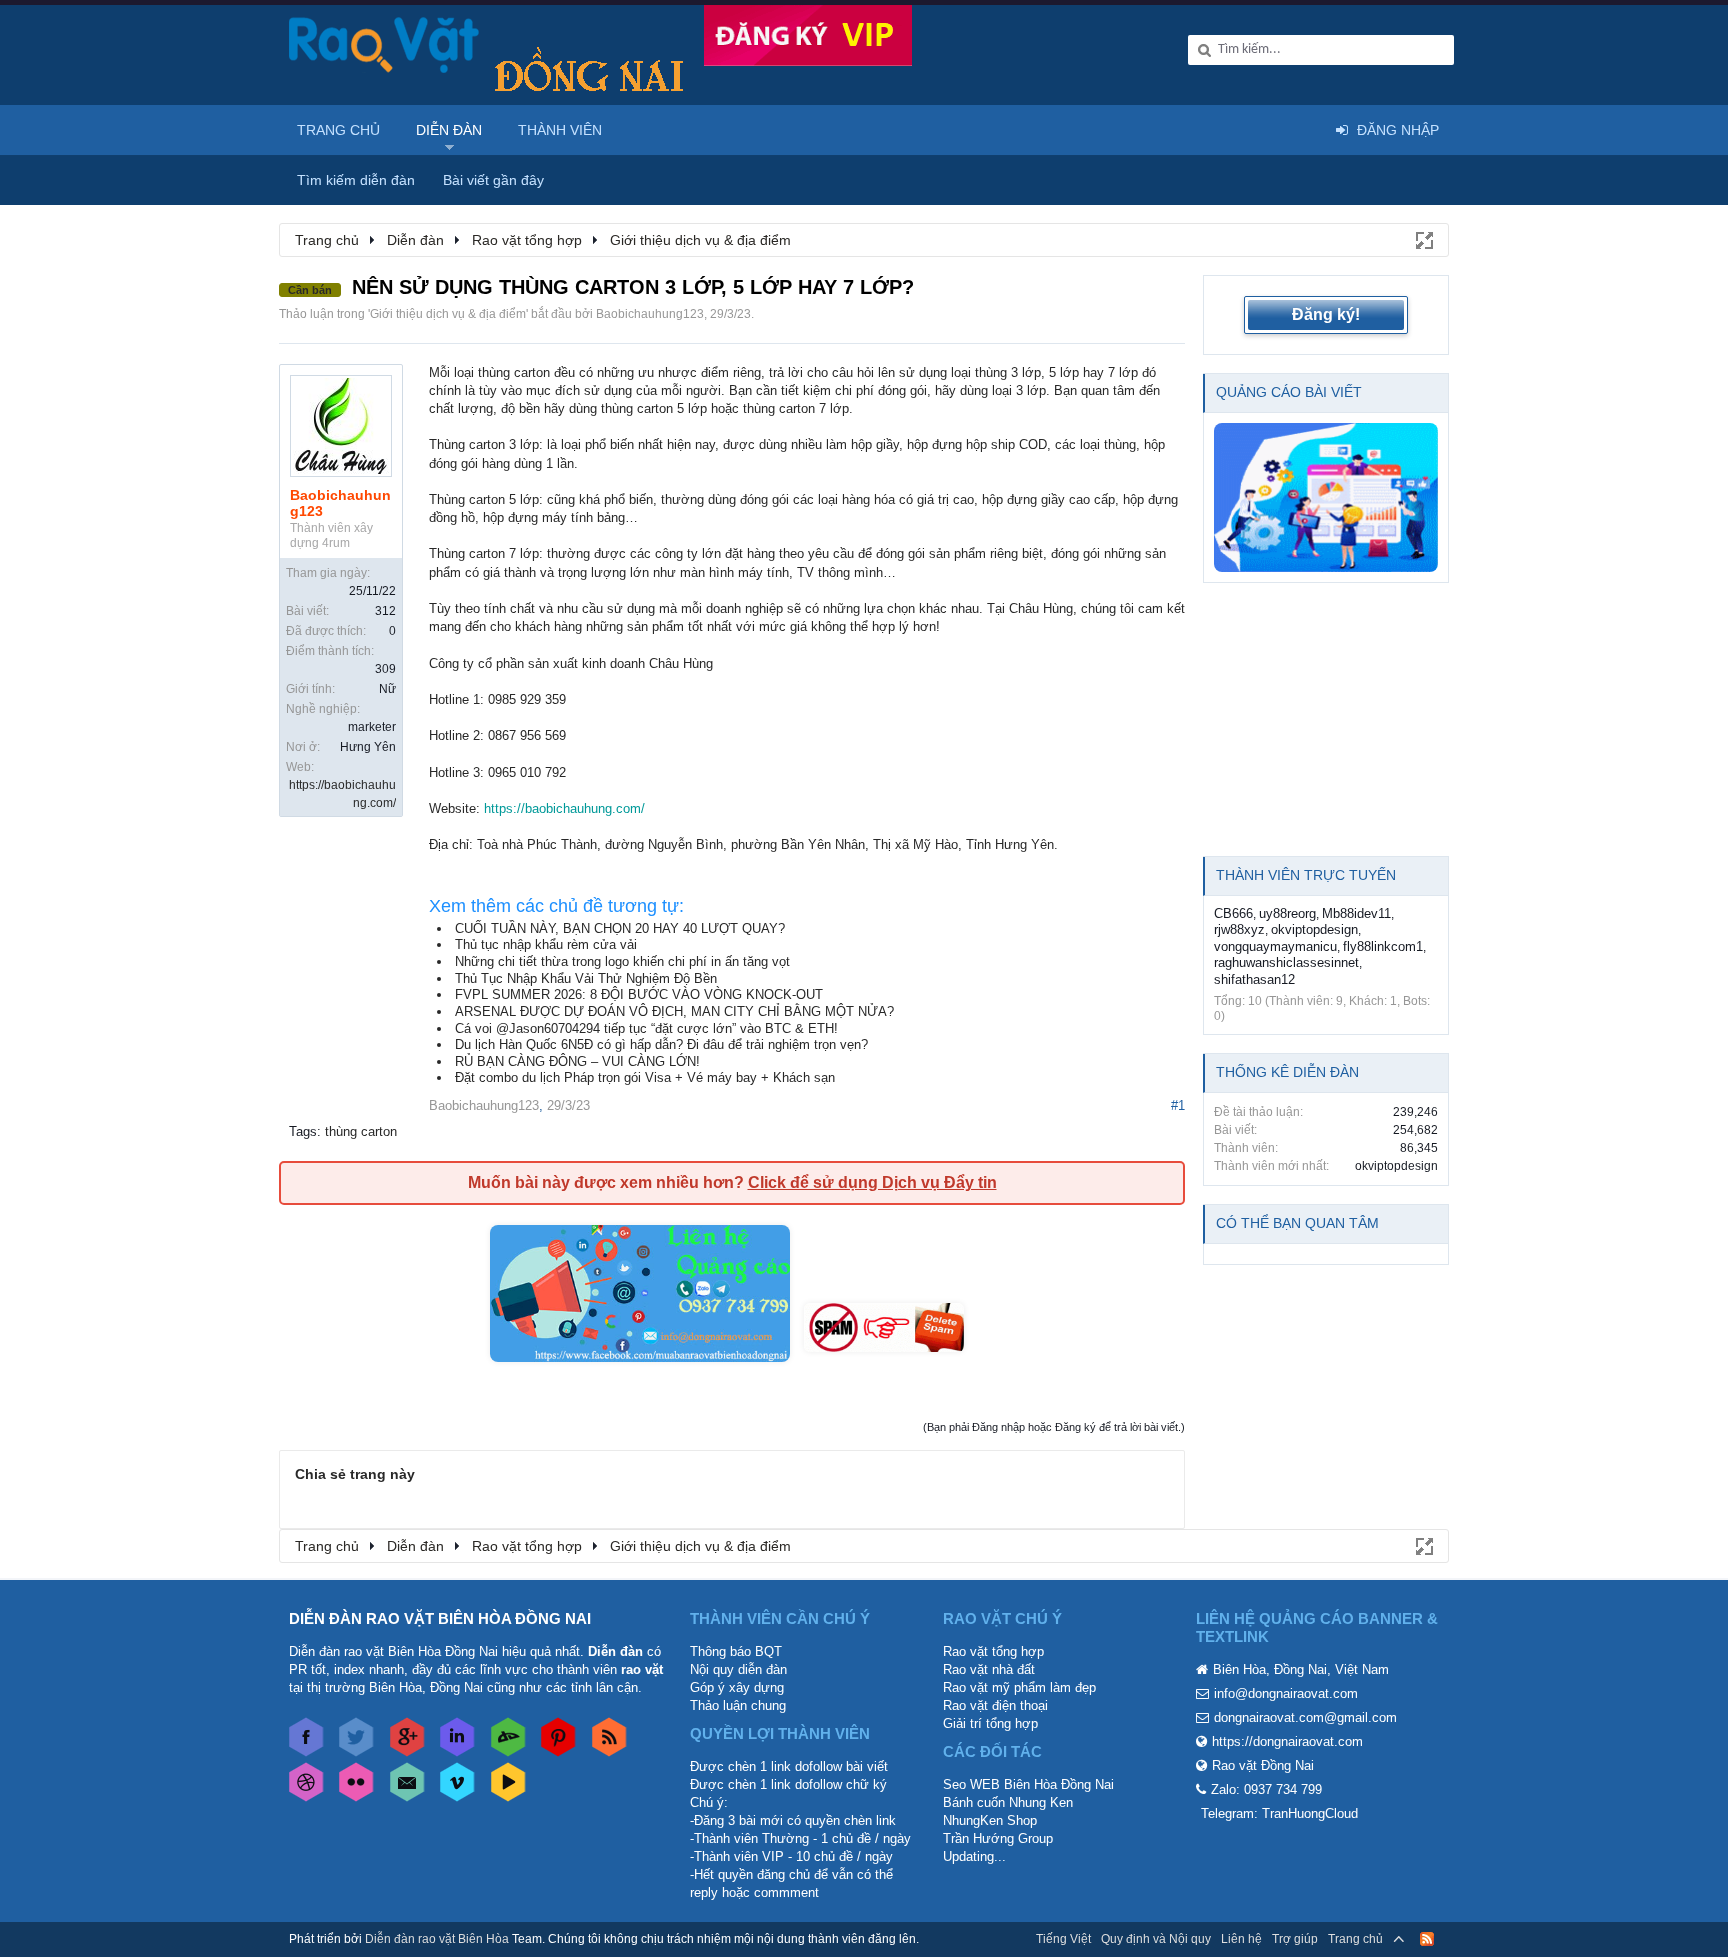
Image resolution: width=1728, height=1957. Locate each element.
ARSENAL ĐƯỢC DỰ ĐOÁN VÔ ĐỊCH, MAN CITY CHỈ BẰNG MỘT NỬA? (674, 1011)
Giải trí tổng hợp (990, 1723)
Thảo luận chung (738, 1705)
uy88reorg (1287, 913)
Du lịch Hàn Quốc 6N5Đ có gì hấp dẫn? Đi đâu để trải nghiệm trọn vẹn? (661, 1044)
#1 (1178, 1105)
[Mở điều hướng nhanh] (1423, 239)
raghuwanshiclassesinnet (1286, 962)
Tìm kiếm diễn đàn (356, 180)
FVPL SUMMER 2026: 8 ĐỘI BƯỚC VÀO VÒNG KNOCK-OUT (639, 994)
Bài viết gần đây (493, 180)
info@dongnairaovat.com (1286, 1693)
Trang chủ (338, 130)
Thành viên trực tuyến (1306, 875)
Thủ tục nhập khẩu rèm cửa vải (546, 944)
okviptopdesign (1314, 929)
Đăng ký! (1326, 314)
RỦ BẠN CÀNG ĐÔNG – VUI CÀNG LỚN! (577, 1061)
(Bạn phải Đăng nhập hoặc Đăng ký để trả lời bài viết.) (1054, 1427)
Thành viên (560, 130)
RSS (1427, 1939)
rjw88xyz (1239, 929)
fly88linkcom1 (1383, 946)
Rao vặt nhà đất (989, 1669)
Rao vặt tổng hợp (993, 1651)
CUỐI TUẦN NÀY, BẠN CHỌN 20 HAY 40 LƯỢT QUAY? (620, 928)
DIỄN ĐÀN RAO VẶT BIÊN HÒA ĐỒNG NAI (440, 1618)
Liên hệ (1241, 1939)
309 (385, 669)
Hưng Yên (368, 747)
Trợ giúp (1295, 1939)
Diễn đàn (449, 130)
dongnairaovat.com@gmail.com (1305, 1717)
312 (385, 611)
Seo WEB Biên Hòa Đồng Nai (1028, 1784)
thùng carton (361, 1131)
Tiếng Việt (1063, 1939)
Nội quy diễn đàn (738, 1669)
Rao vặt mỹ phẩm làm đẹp (1019, 1687)
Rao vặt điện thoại (995, 1705)
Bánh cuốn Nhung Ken (1008, 1802)
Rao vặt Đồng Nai (1263, 1765)
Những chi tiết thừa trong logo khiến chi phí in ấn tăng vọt (622, 961)
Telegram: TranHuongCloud (1279, 1813)
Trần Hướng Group (998, 1838)
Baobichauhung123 (650, 314)
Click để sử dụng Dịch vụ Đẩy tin (872, 1182)
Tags (303, 1131)
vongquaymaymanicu (1275, 946)
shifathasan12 (1254, 979)
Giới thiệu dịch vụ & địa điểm (448, 314)
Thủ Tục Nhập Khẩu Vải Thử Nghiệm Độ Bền (586, 978)
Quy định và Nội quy (1156, 1939)
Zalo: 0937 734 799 (1266, 1789)
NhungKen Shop (990, 1820)
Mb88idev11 (1356, 913)
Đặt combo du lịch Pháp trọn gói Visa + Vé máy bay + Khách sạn (645, 1077)
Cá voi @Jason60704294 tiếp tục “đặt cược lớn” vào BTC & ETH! (646, 1028)
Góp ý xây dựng (737, 1687)
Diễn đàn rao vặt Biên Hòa (437, 1939)
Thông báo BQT (736, 1651)
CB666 (1233, 913)
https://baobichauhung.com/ (564, 808)
